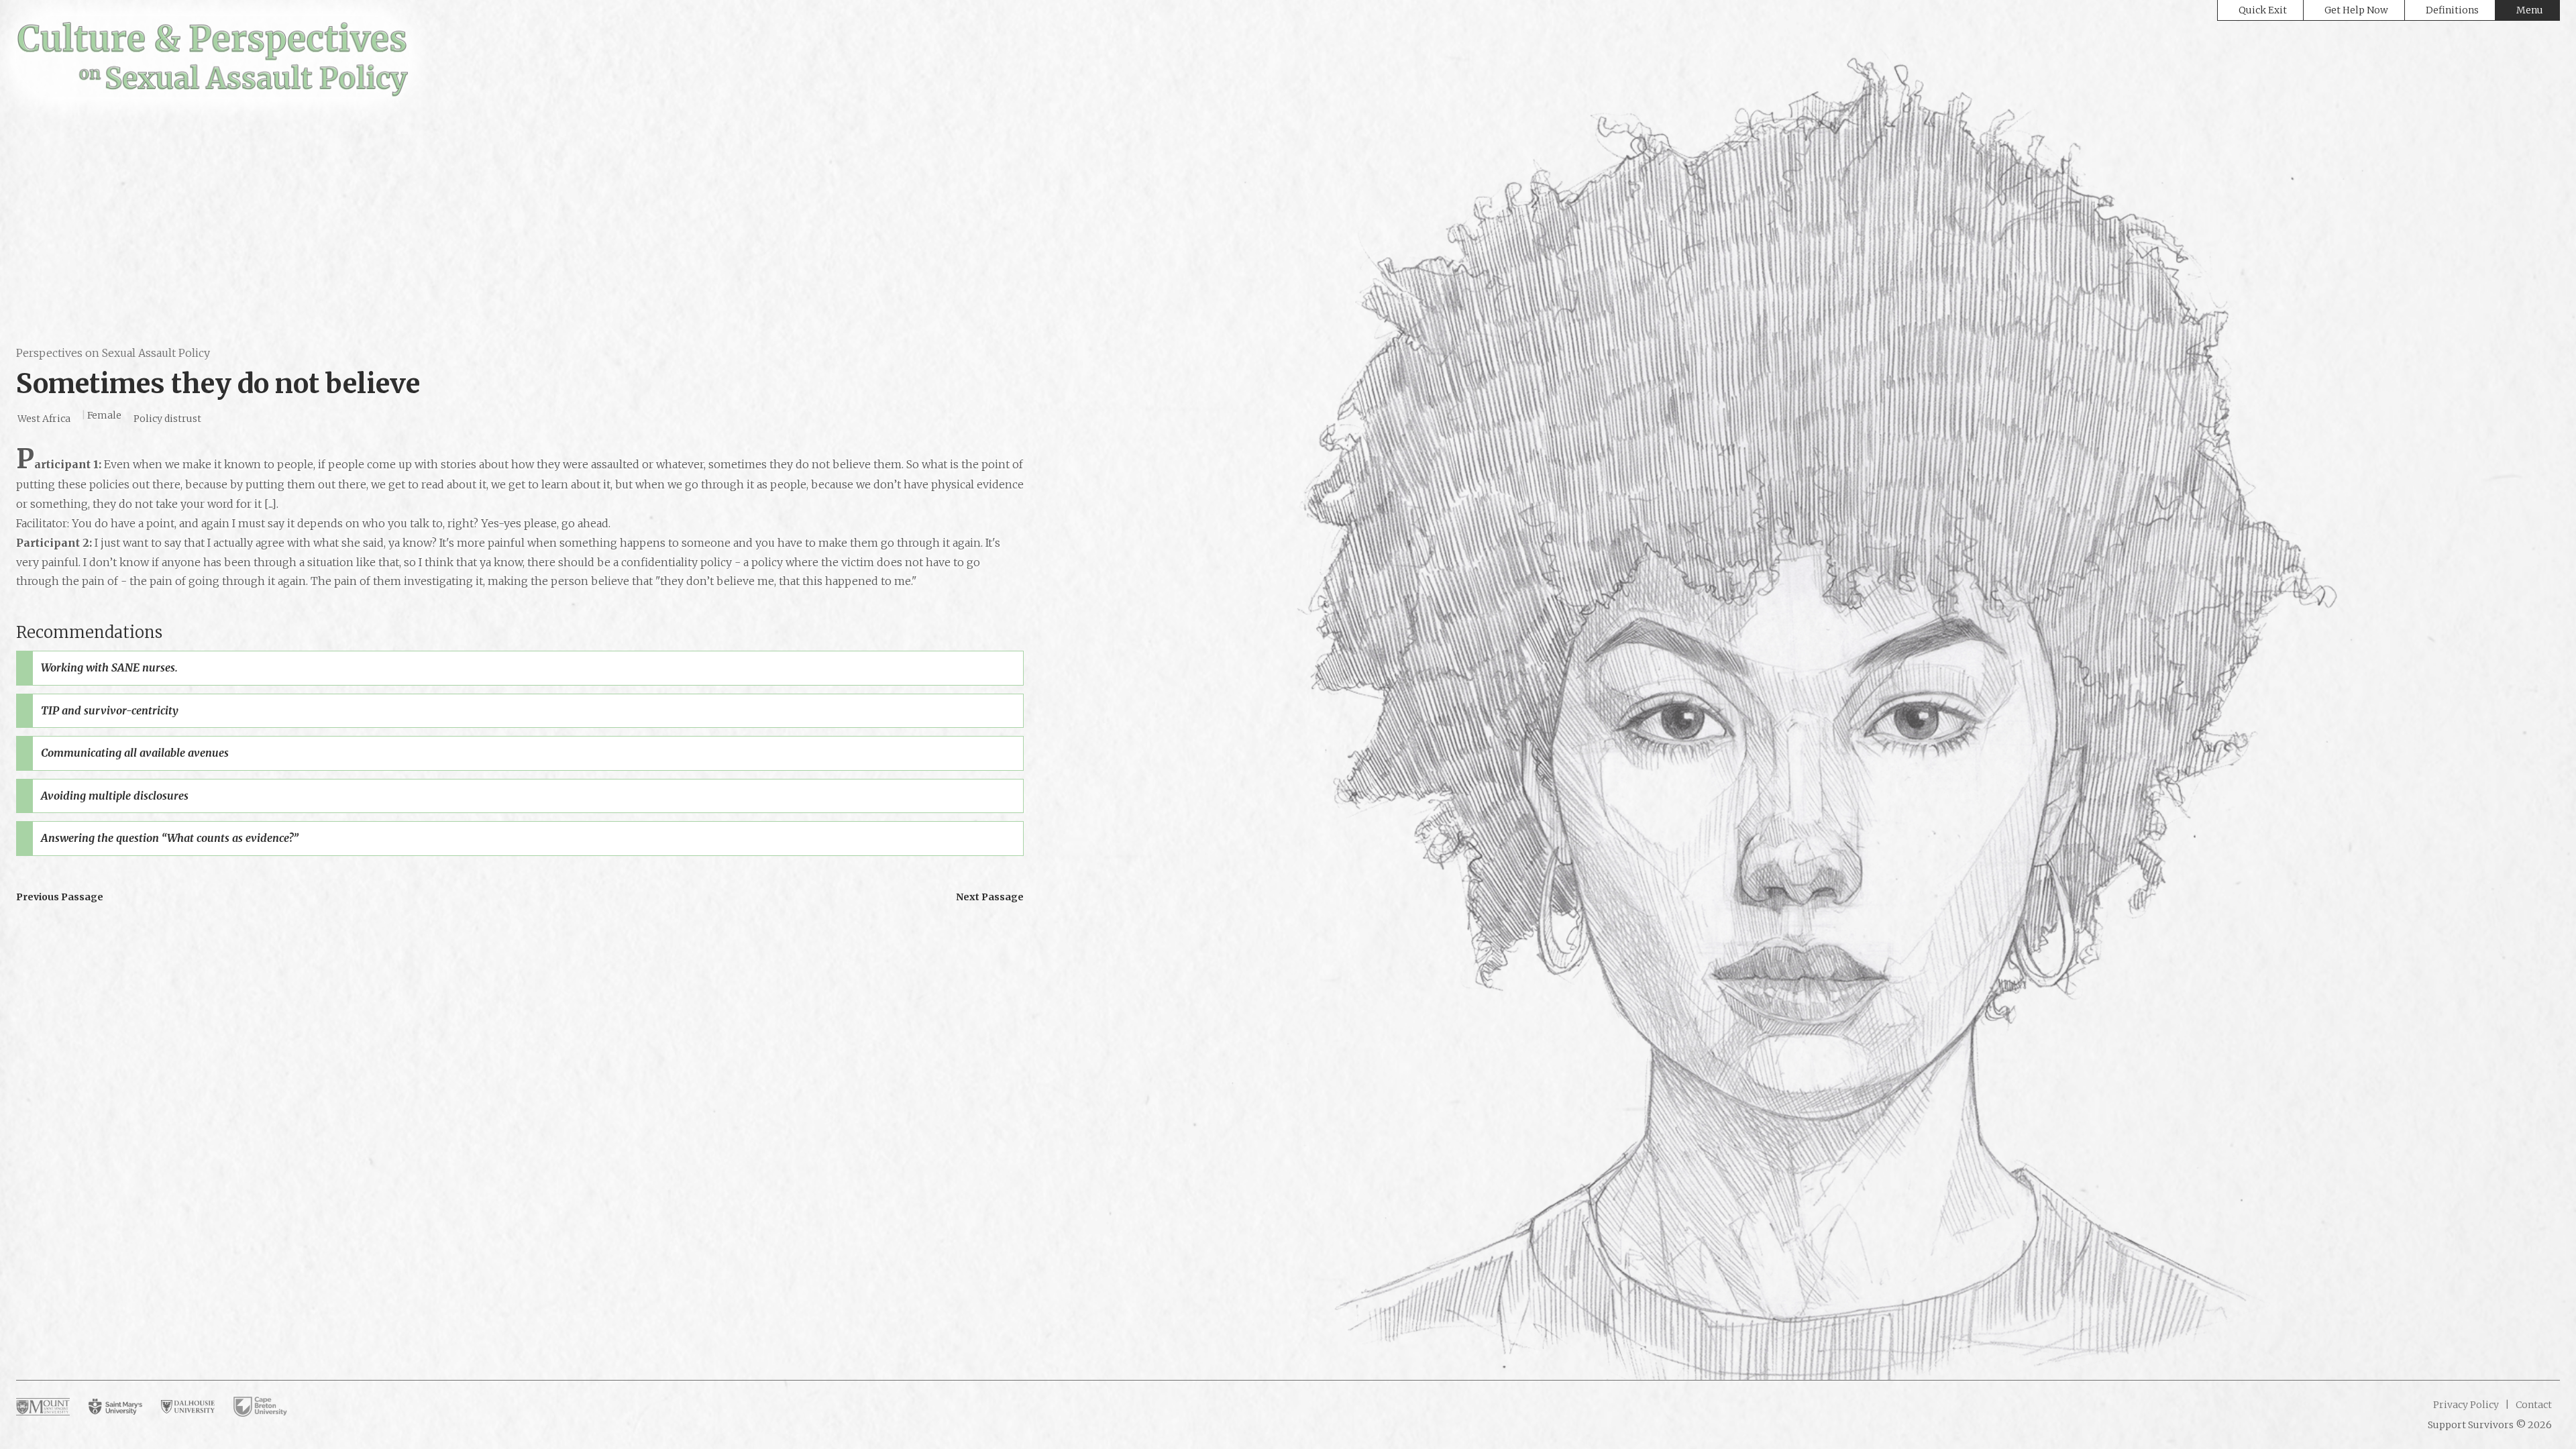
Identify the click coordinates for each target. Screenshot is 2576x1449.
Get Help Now (2356, 10)
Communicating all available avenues (135, 753)
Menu (2530, 10)
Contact (2533, 1405)
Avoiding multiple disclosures (115, 796)
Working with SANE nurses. (109, 667)
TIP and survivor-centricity (110, 710)
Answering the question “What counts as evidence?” (170, 838)
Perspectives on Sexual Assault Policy (113, 353)
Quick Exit (2263, 10)
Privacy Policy (2466, 1405)
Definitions (2452, 10)
